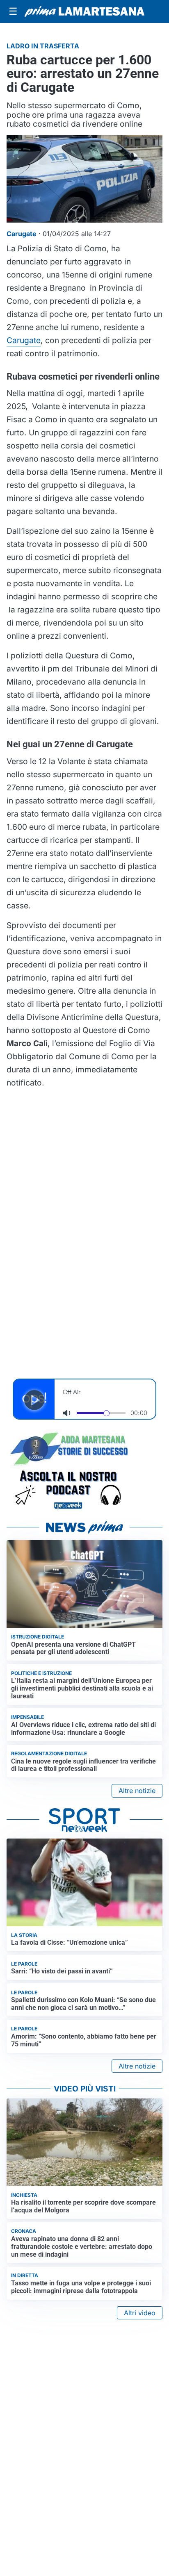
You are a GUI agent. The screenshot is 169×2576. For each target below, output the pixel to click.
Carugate (24, 340)
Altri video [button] (140, 2313)
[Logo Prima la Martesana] (84, 11)
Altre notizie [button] (137, 1791)
